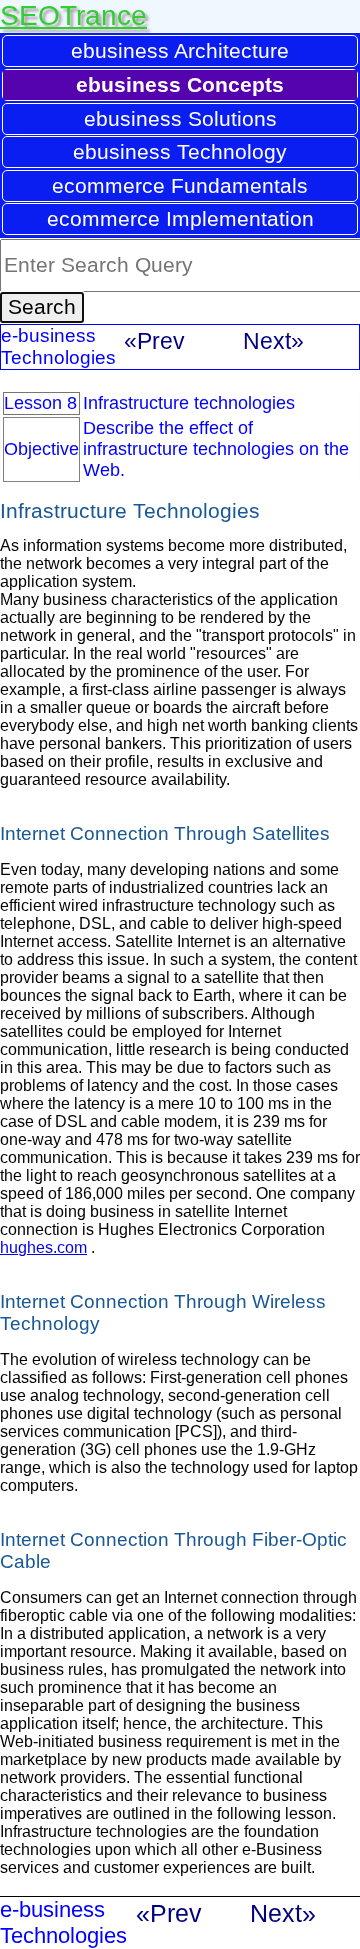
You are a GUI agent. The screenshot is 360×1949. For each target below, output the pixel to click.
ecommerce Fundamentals (180, 185)
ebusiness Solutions (180, 118)
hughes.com (43, 1247)
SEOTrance (73, 15)
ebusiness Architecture (180, 50)
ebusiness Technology (180, 151)
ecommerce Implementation (180, 218)
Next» (273, 341)
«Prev (154, 341)
